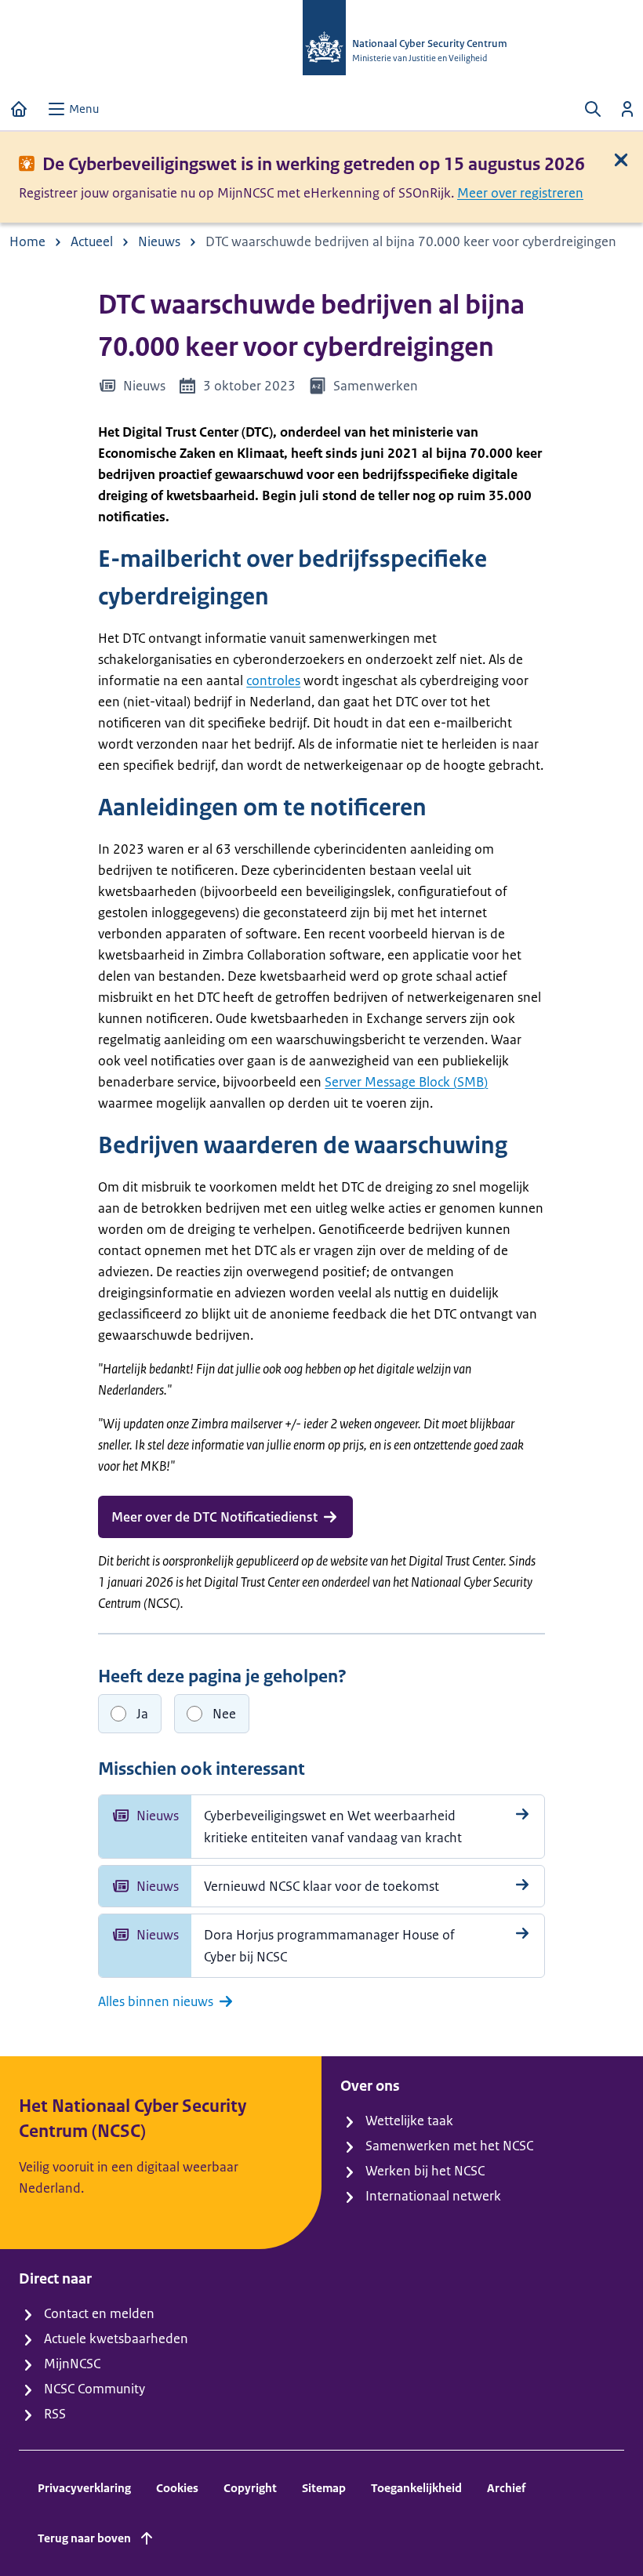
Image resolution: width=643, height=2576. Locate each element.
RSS (55, 2414)
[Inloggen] (627, 109)
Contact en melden (99, 2313)
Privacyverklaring (84, 2488)
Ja (142, 1714)
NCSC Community (94, 2389)
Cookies (177, 2488)
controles (273, 680)
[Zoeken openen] (593, 109)
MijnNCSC (72, 2364)
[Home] (19, 109)
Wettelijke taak (409, 2121)
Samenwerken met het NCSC (449, 2146)
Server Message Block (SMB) (406, 1082)
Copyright (250, 2488)
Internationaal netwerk (433, 2196)
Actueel (92, 241)
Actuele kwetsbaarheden (116, 2338)
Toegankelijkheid (416, 2488)
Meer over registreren (520, 193)
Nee (224, 1714)
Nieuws (159, 241)
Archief (506, 2488)
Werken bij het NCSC (425, 2171)
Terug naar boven (84, 2538)
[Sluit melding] (621, 160)
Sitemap (324, 2488)
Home (27, 241)
